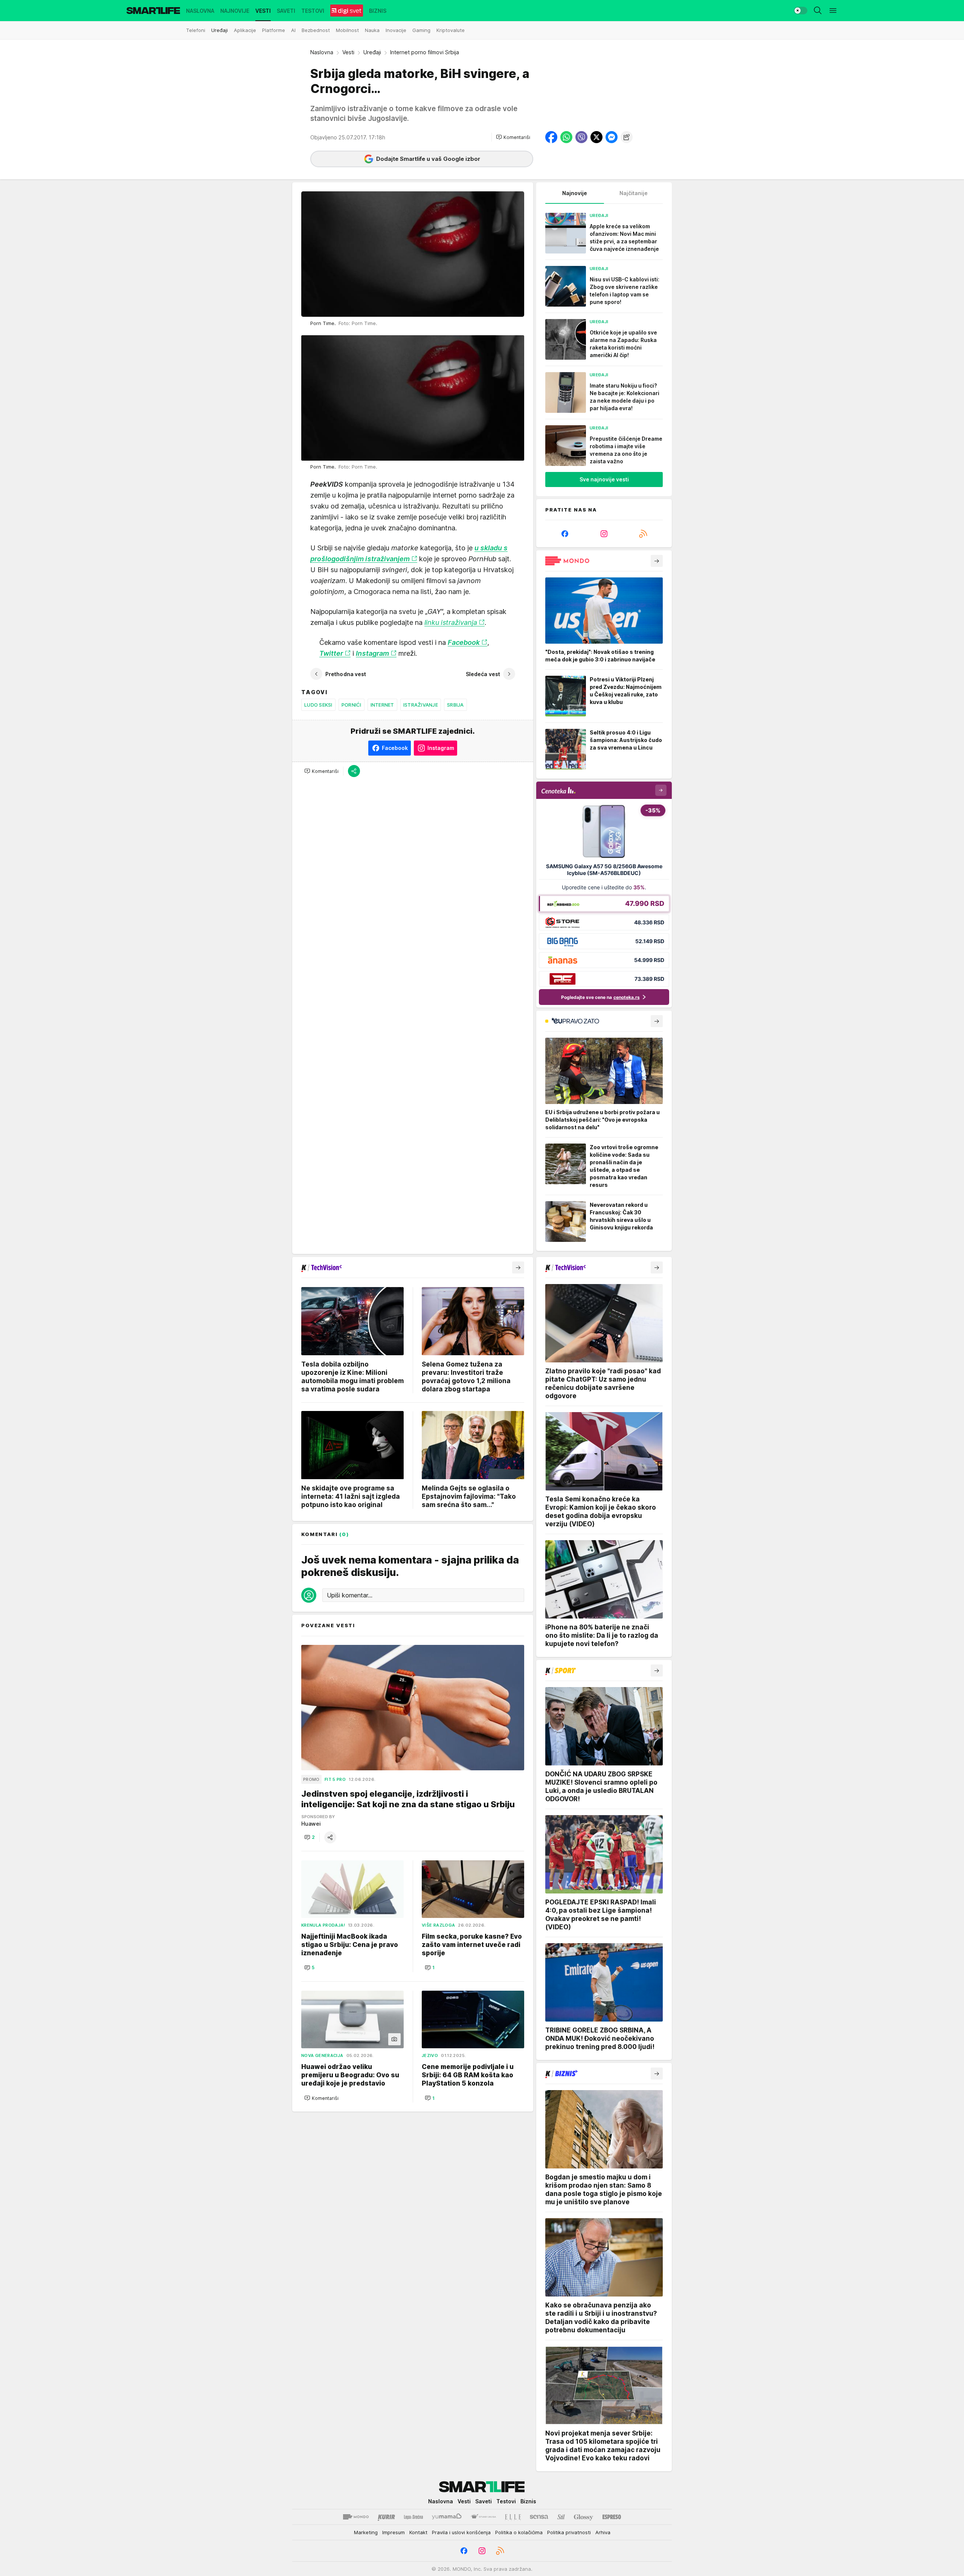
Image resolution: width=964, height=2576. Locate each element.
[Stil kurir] (561, 2517)
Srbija (455, 705)
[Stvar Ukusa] (483, 2517)
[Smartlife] (153, 11)
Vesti (348, 52)
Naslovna (322, 52)
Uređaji (372, 52)
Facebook (464, 642)
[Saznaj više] (657, 561)
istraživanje (421, 705)
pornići (352, 705)
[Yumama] (447, 2517)
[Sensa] (539, 2517)
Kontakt (418, 2532)
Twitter (331, 653)
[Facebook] (565, 534)
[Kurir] (386, 2517)
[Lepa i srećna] (413, 2517)
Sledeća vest (483, 674)
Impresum (394, 2532)
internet (382, 705)
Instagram (372, 653)
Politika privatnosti (569, 2532)
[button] (513, 137)
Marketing (366, 2532)
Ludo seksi (318, 705)
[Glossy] (583, 2517)
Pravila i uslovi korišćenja (461, 2532)
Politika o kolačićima (519, 2532)
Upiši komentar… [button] (350, 1595)
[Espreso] (612, 2517)
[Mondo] (356, 2517)
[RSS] (643, 534)
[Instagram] (604, 534)
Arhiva (603, 2532)
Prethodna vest (346, 674)
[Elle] (513, 2517)
